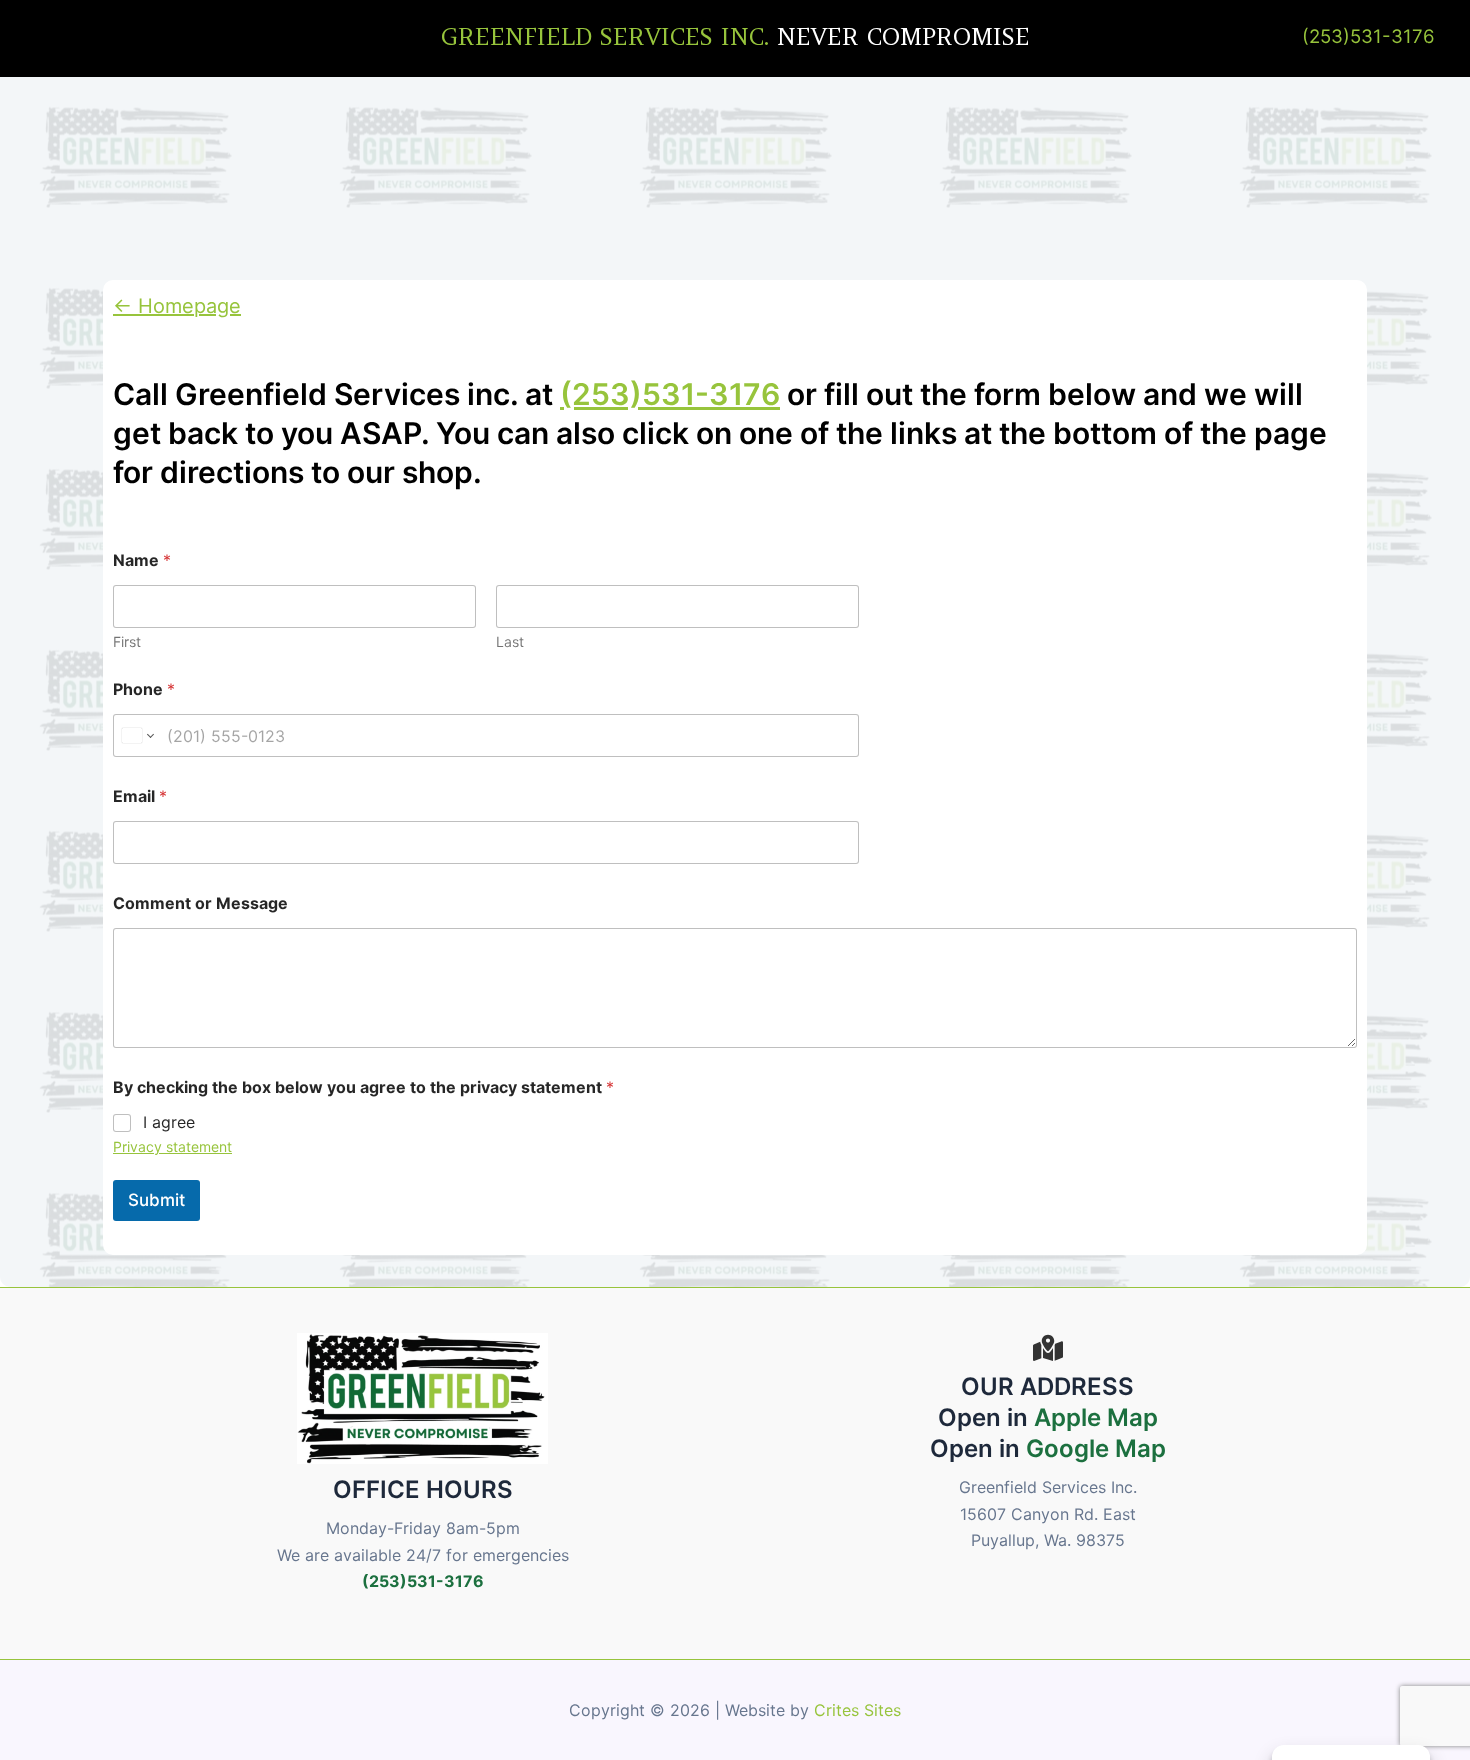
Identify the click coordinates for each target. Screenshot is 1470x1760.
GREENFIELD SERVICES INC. (605, 36)
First (127, 641)
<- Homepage (177, 306)
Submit (156, 1200)
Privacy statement (172, 1146)
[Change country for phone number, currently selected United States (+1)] (136, 735)
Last (510, 641)
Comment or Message (200, 903)
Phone (144, 689)
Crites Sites (857, 1710)
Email (140, 796)
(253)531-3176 (1368, 36)
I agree (169, 1122)
